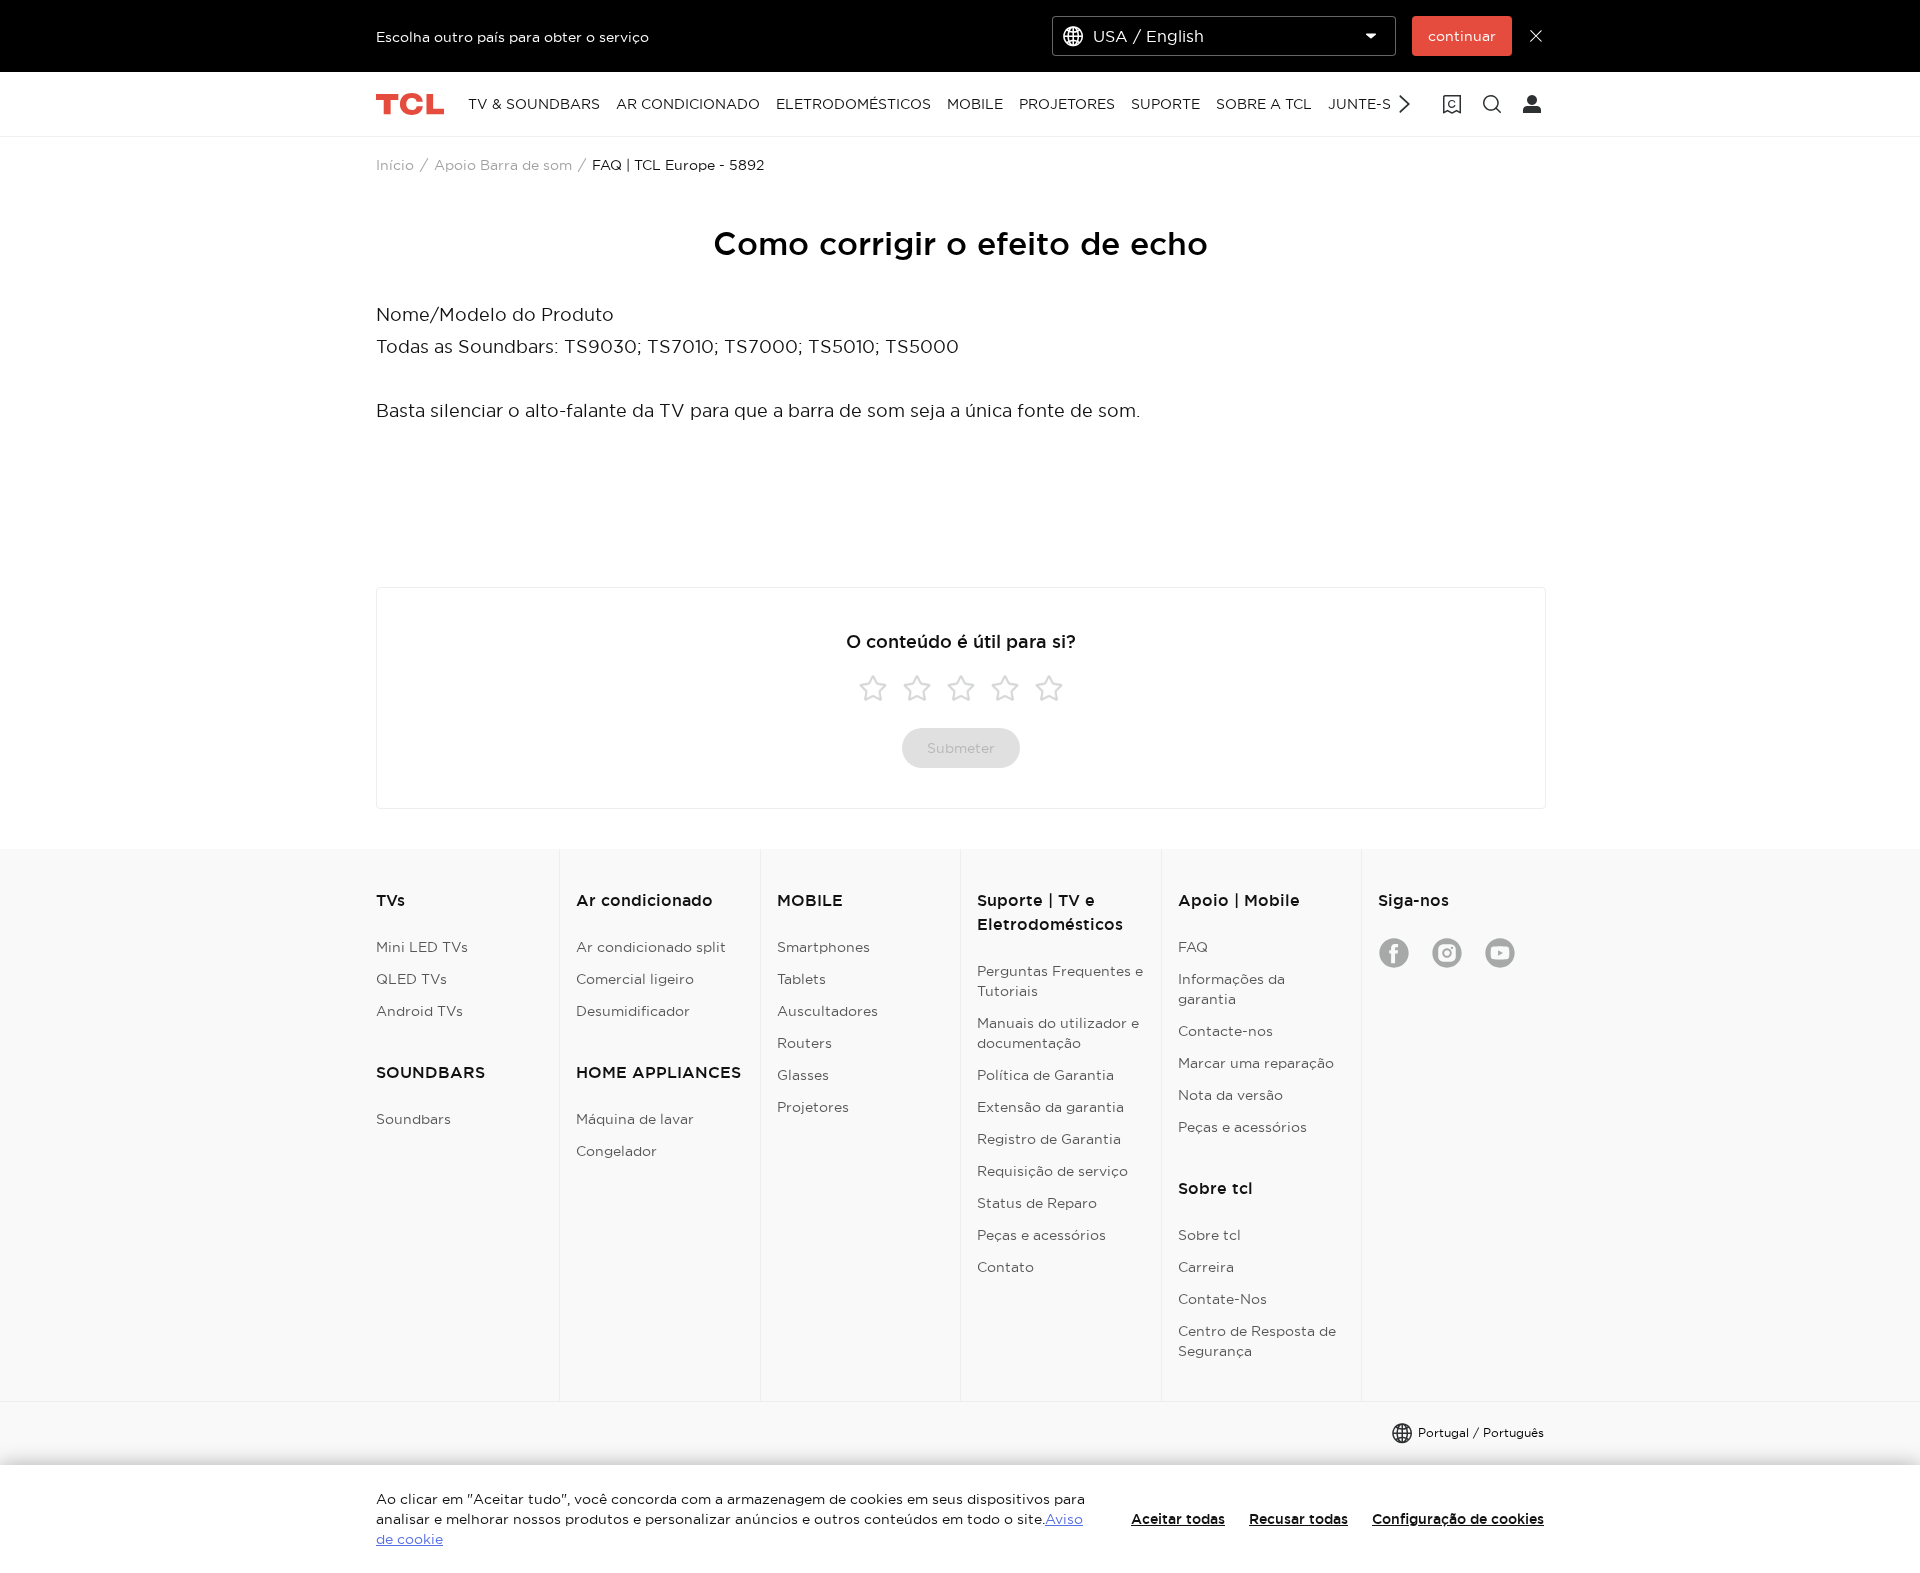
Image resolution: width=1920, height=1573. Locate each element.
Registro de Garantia (1049, 1139)
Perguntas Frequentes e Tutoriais (1060, 981)
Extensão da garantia (1050, 1107)
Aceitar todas (1178, 1519)
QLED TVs (411, 979)
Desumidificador (633, 1011)
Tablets (801, 979)
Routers (804, 1043)
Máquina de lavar (635, 1119)
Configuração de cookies (1458, 1519)
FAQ (1193, 947)
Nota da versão (1230, 1095)
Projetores (813, 1107)
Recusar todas (1298, 1519)
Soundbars (413, 1119)
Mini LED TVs (422, 947)
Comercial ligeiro (635, 979)
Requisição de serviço (1052, 1171)
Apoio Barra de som (503, 165)
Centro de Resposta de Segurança (1257, 1341)
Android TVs (419, 1011)
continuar (1462, 36)
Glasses (803, 1075)
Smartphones (823, 947)
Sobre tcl (1209, 1235)
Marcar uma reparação (1256, 1063)
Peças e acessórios (1041, 1235)
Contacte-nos (1225, 1031)
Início (395, 165)
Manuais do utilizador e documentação (1058, 1033)
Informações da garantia (1231, 989)
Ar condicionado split (651, 947)
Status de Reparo (1037, 1203)
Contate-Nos (1222, 1299)
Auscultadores (827, 1011)
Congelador (616, 1151)
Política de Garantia (1045, 1075)
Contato (1005, 1267)
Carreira (1206, 1267)
